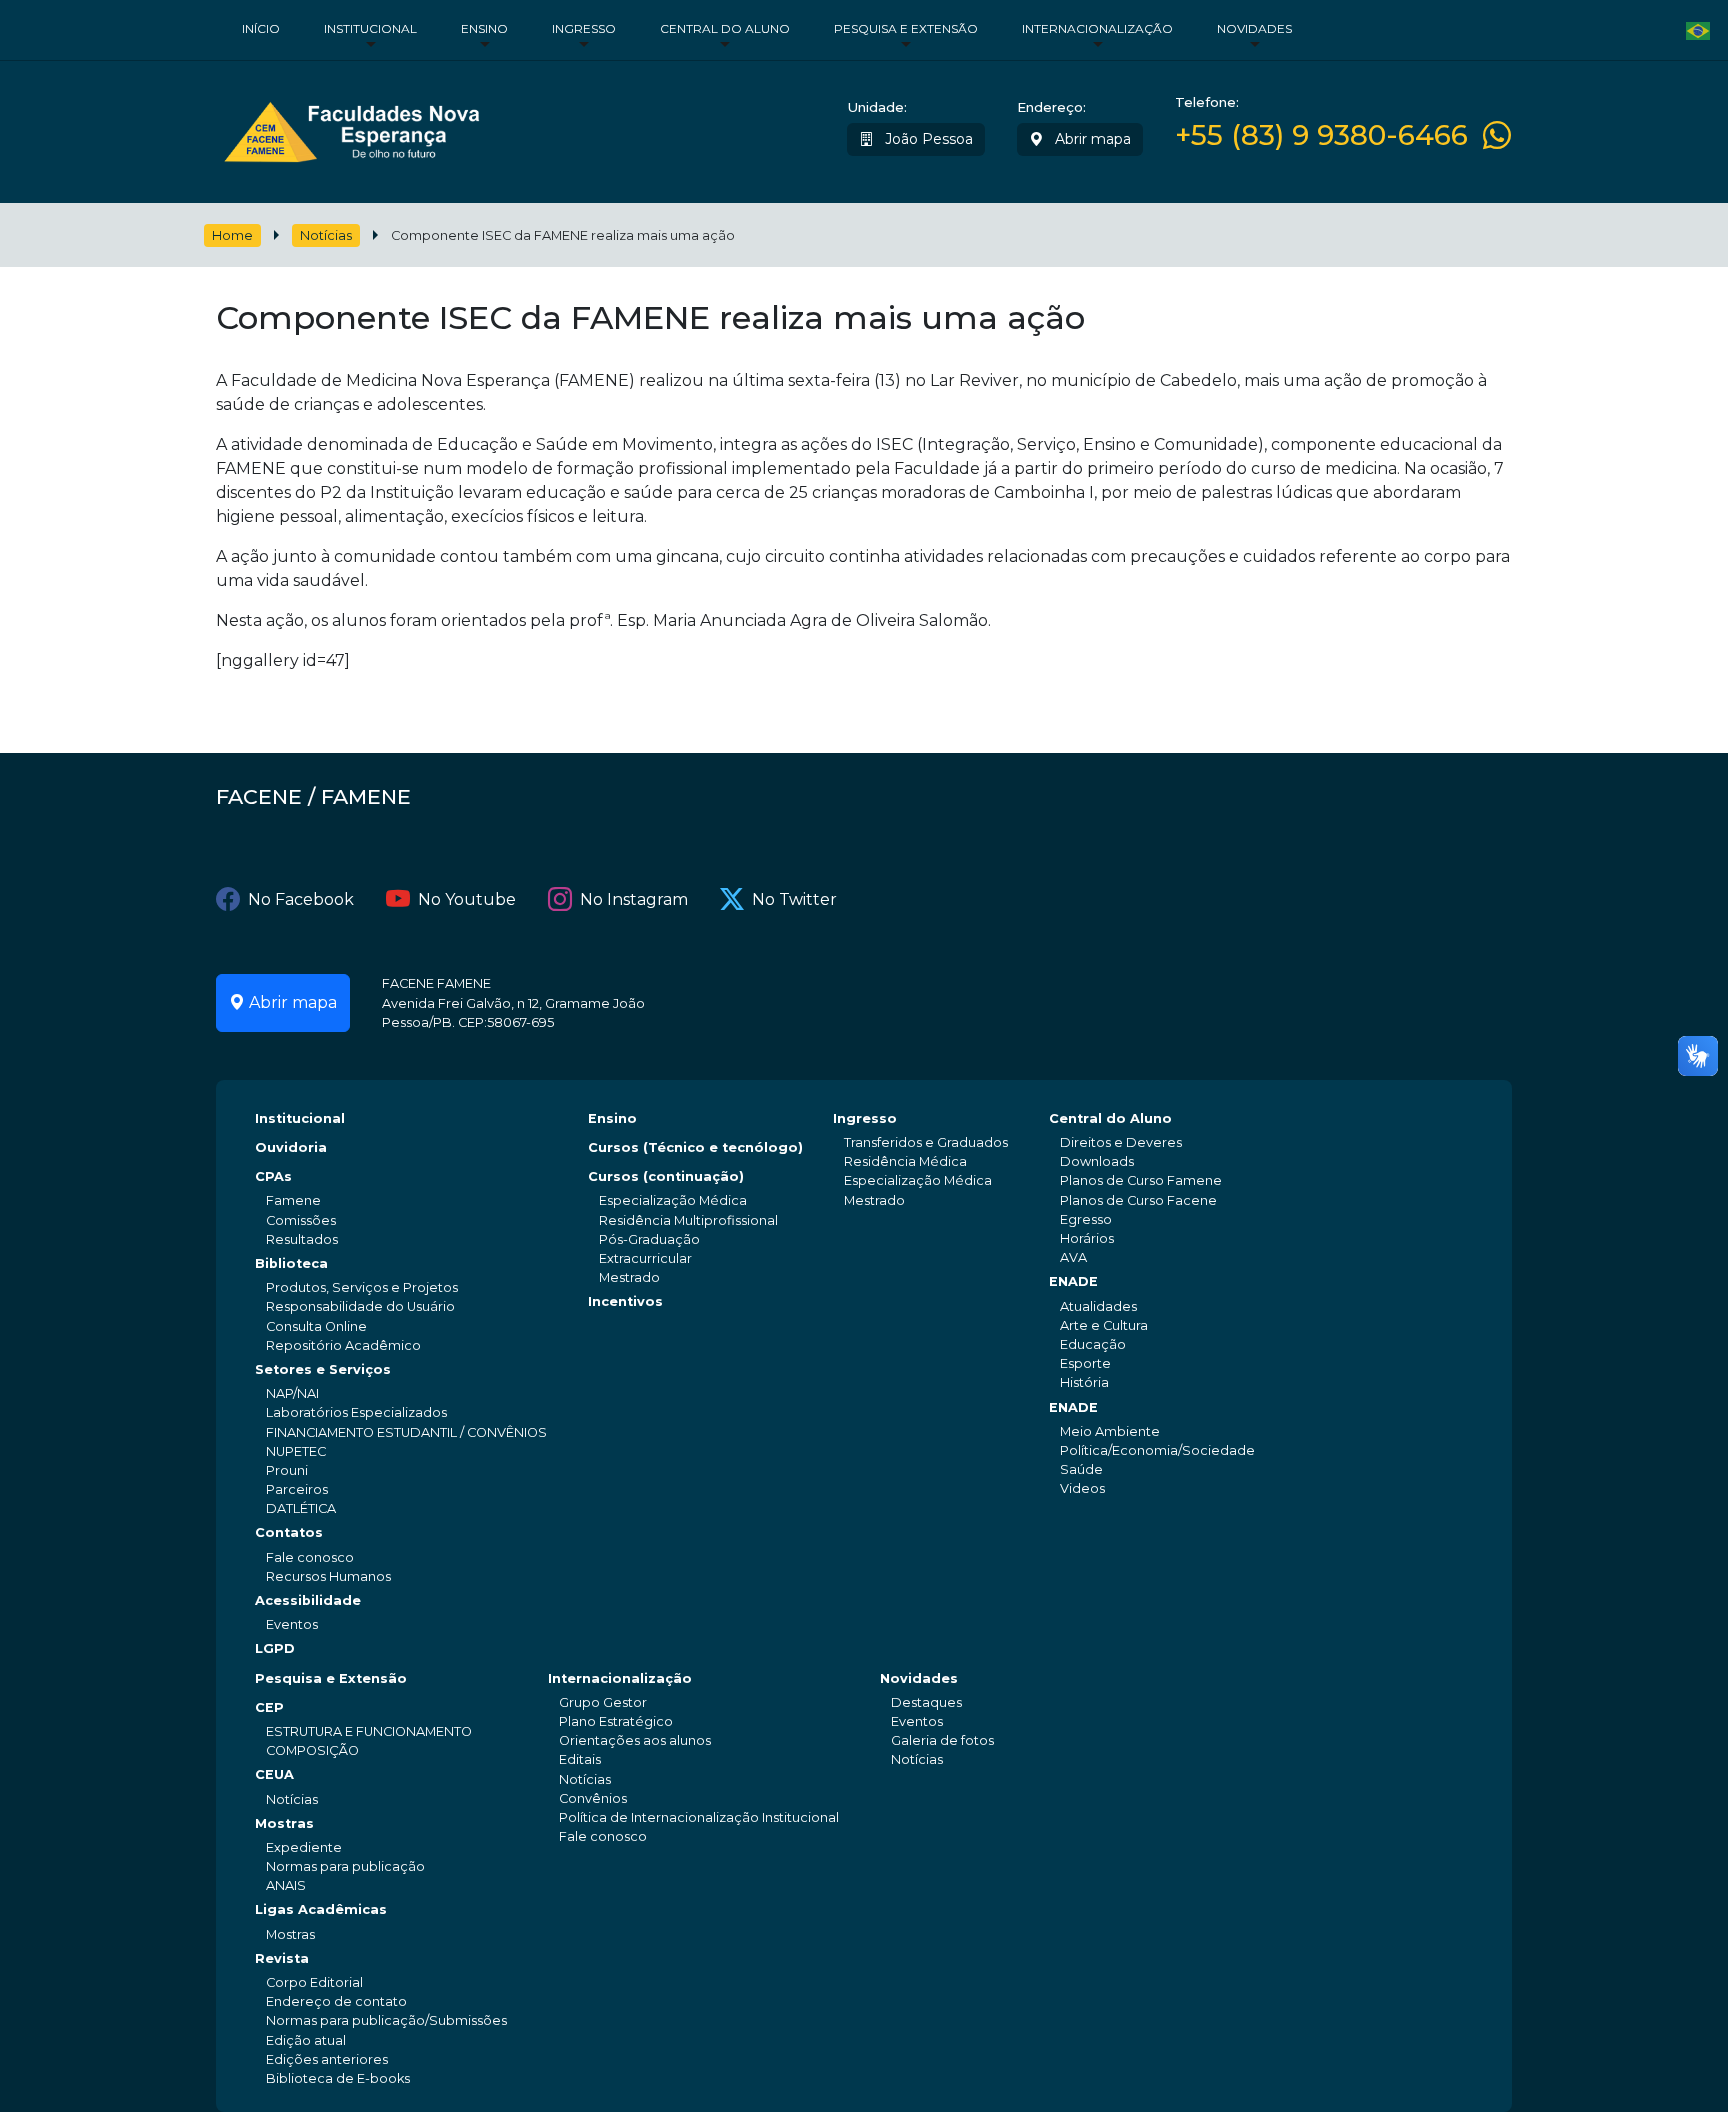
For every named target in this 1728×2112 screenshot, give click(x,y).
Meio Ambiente (1110, 1431)
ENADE (1073, 1281)
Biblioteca (291, 1263)
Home (232, 235)
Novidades (1254, 28)
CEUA (274, 1774)
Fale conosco (310, 1557)
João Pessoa (927, 139)
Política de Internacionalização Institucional (699, 1817)
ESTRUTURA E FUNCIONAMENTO (369, 1731)
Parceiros (297, 1489)
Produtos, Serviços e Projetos (362, 1287)
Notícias (326, 235)
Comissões (301, 1220)
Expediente (304, 1847)
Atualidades (1098, 1306)
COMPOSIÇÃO (312, 1750)
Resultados (302, 1239)
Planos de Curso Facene (1138, 1200)
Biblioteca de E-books (338, 2078)
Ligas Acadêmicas (321, 1909)
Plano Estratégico (616, 1721)
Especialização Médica (673, 1200)
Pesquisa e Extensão (906, 28)
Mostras (284, 1823)
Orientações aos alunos (635, 1740)
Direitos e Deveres (1121, 1142)
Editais (580, 1759)
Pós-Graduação (649, 1239)
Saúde (1081, 1469)
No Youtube (467, 899)
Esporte (1085, 1363)
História (1084, 1382)
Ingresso (584, 28)
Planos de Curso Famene (1141, 1180)
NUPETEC (296, 1451)
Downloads (1097, 1161)
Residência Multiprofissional (688, 1220)
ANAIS (286, 1885)
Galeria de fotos (942, 1740)
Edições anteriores (327, 2059)
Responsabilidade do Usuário (360, 1306)
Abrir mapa (1091, 139)
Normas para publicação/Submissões (386, 2020)
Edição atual (306, 2040)
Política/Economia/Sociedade (1157, 1450)
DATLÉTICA (301, 1508)
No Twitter (794, 899)
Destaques (926, 1702)
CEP (269, 1707)
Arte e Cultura (1104, 1325)
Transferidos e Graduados (926, 1142)
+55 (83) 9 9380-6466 (1321, 135)
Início (261, 28)
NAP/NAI (292, 1393)
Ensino (484, 28)
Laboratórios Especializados (356, 1412)
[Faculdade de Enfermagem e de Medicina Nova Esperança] (351, 127)
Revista (282, 1958)
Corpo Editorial (314, 1982)
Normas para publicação (345, 1866)
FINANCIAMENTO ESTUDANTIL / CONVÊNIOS (406, 1432)
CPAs (273, 1176)
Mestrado (629, 1277)
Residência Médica (905, 1161)
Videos (1082, 1488)
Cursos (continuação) (666, 1176)
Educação (1093, 1344)
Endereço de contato (336, 2001)
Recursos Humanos (328, 1576)
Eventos (292, 1624)
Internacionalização (1097, 28)
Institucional (370, 28)
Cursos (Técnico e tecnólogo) (695, 1147)
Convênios (593, 1798)
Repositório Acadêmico (343, 1345)
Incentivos (625, 1301)
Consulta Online (316, 1326)
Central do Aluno (725, 28)
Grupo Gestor (603, 1702)
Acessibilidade (308, 1600)
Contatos (289, 1532)
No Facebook (301, 899)
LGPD (275, 1648)
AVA (1073, 1257)
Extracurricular (645, 1258)
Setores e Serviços (323, 1369)
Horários (1087, 1238)
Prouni (287, 1470)
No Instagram (634, 899)
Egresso (1086, 1219)
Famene (293, 1200)
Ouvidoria (291, 1147)
